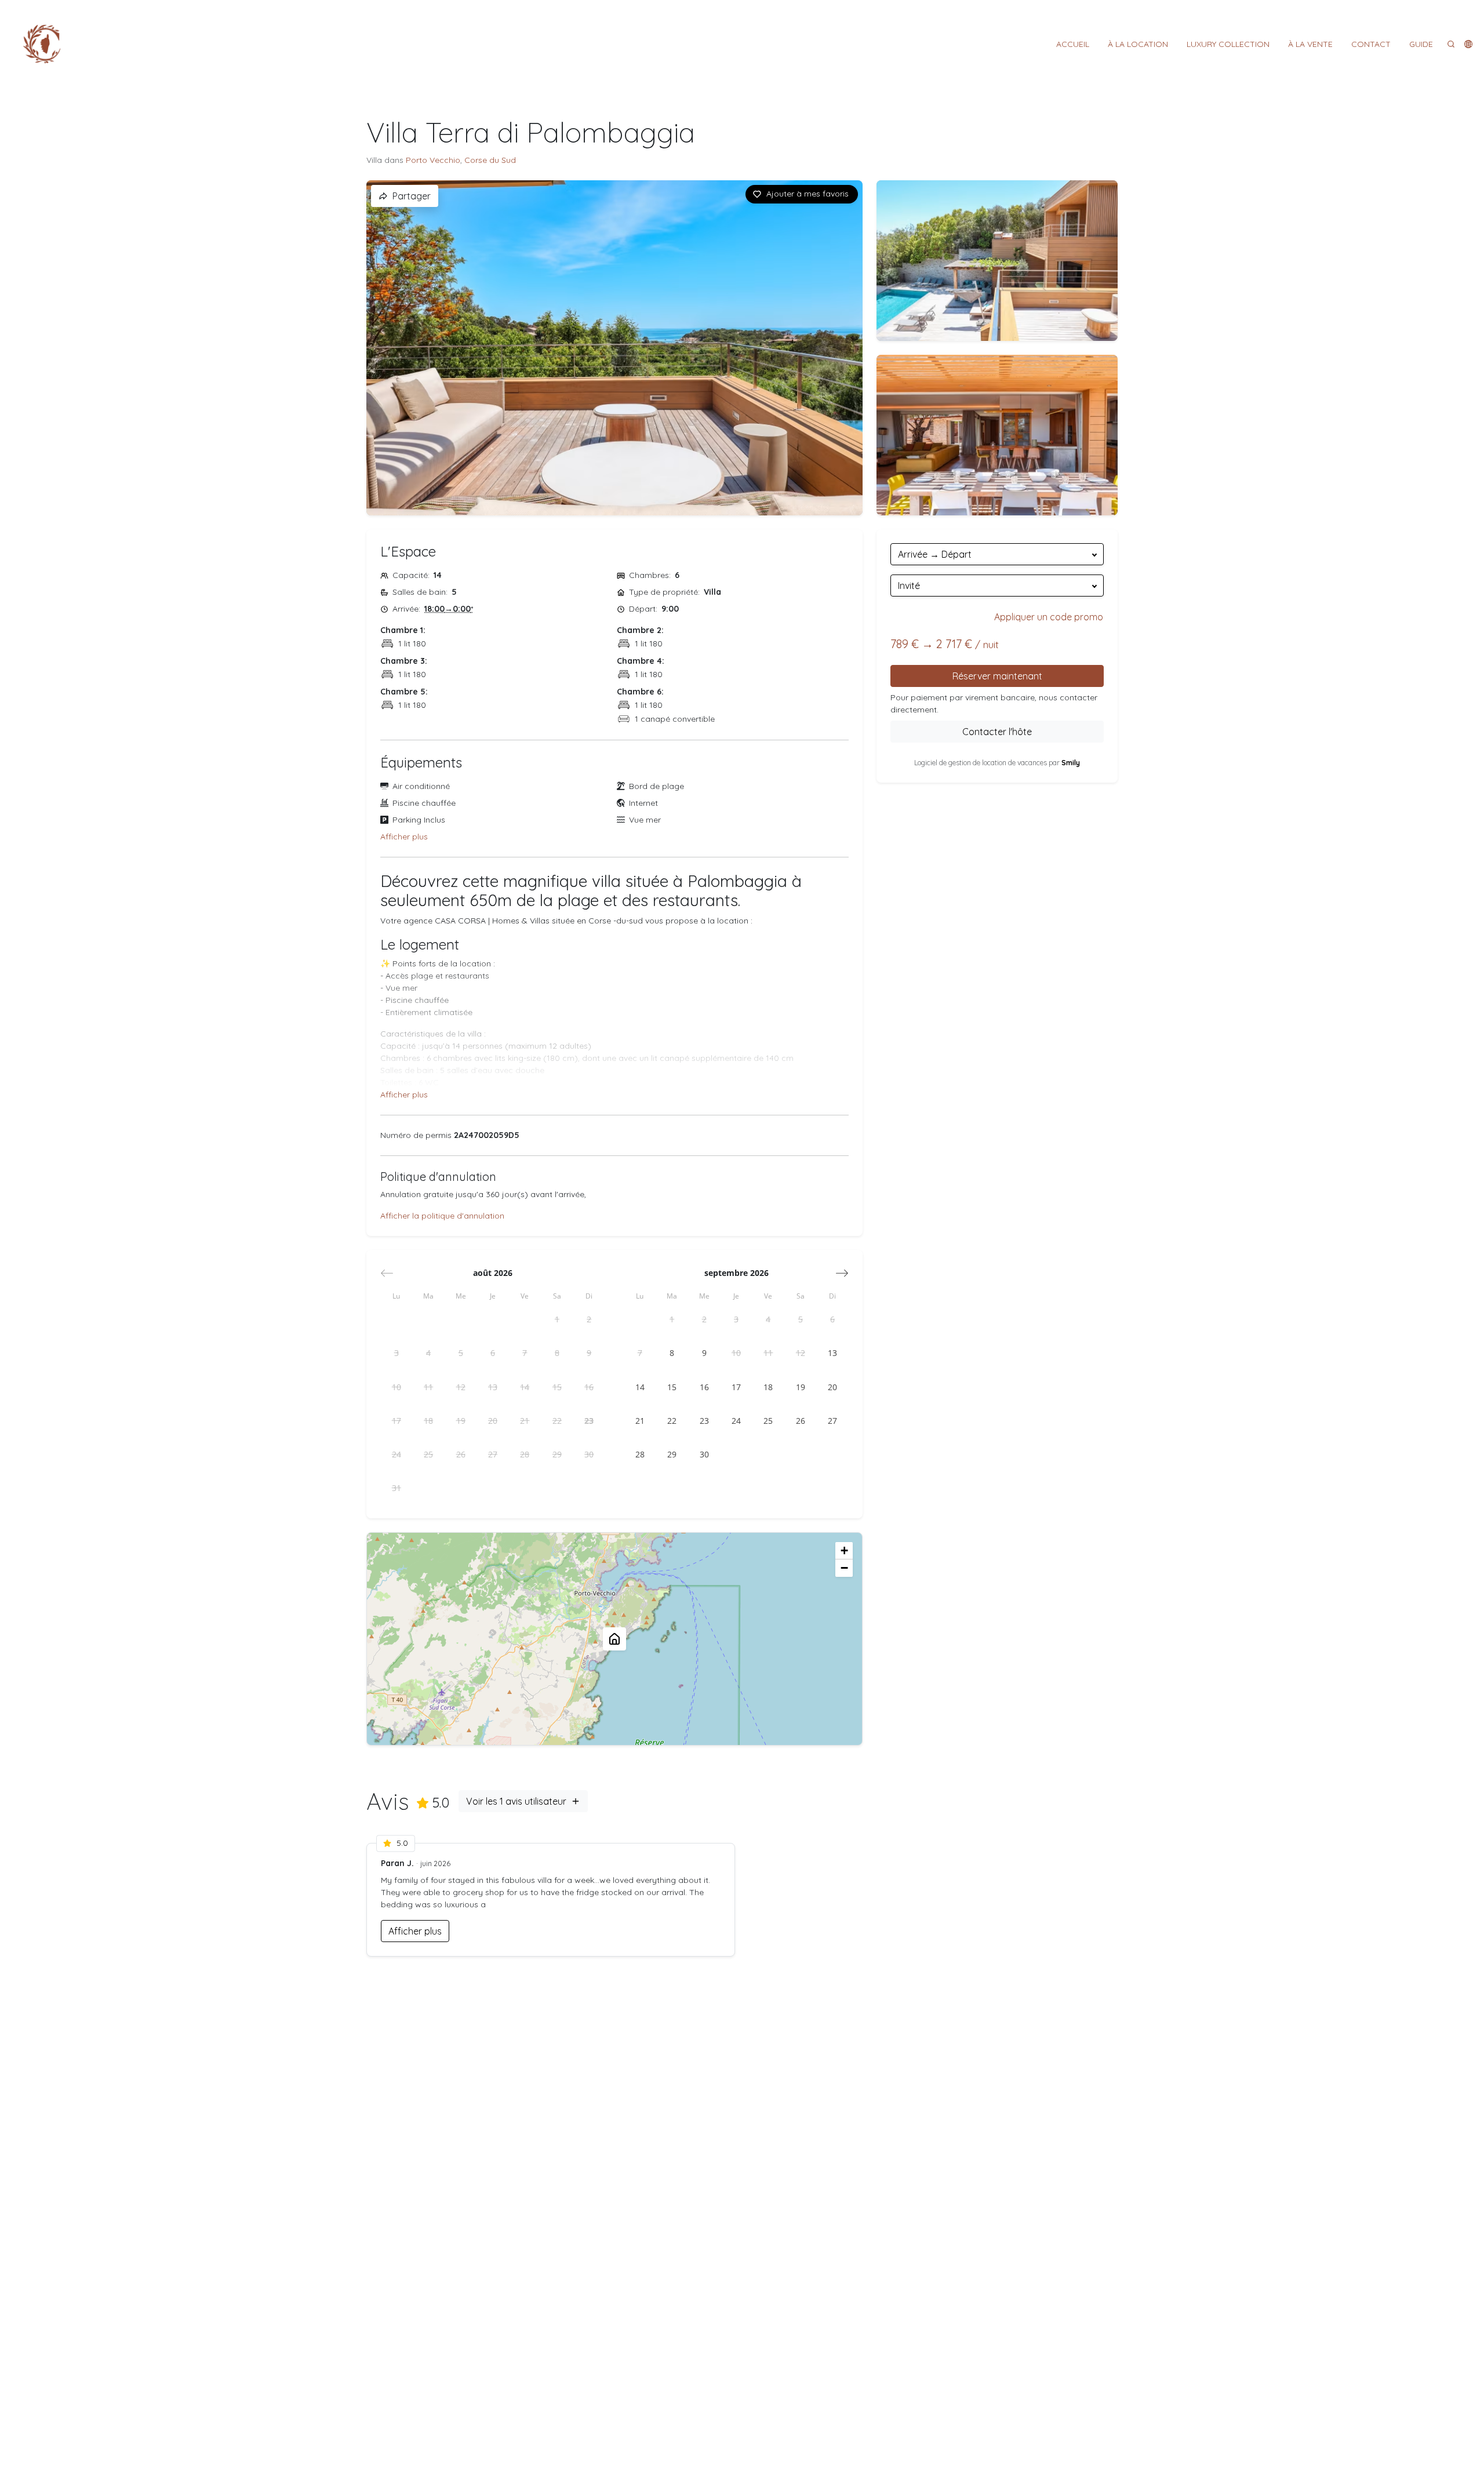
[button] (1468, 44)
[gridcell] (557, 1319)
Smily (1071, 763)
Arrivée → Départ (935, 554)
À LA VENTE (1310, 44)
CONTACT (1371, 44)
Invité (909, 586)
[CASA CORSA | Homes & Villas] (42, 44)
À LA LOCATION (1138, 44)
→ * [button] (449, 609)
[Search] (1451, 44)
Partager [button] (412, 196)
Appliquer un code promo (1049, 617)
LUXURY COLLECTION (1228, 44)
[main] (742, 1282)
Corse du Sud (490, 160)
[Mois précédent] (387, 1273)
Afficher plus (404, 837)
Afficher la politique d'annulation (442, 1216)
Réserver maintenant (997, 676)
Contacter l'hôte (997, 732)
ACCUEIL (1073, 44)
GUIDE (1421, 44)
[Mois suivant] (842, 1273)
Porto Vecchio (433, 160)
